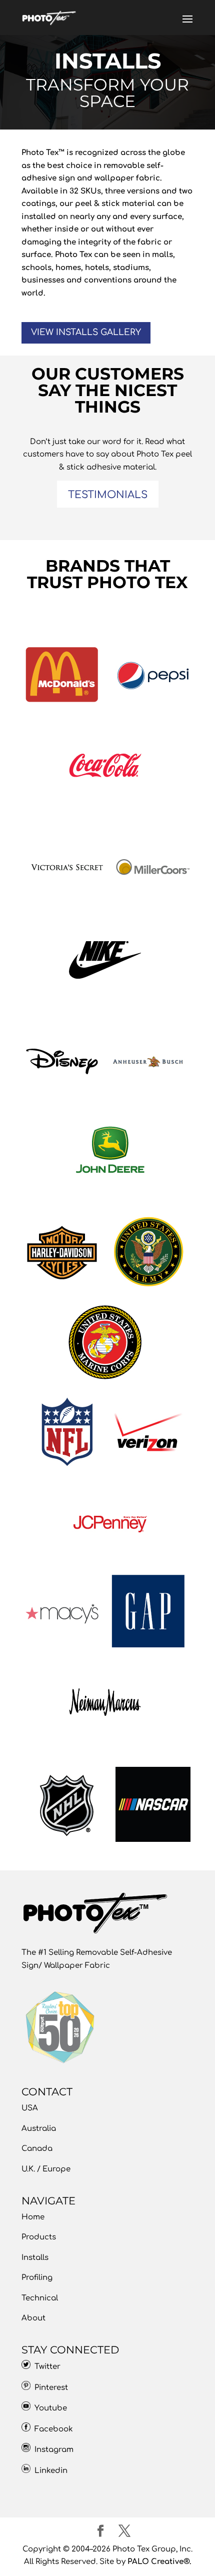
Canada (37, 2149)
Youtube (49, 2408)
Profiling (37, 2278)
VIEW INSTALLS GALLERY (86, 332)
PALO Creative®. (159, 2562)
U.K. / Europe (46, 2169)
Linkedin (51, 2471)
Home (33, 2217)
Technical (40, 2298)
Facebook (52, 2429)
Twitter (45, 2367)
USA (30, 2108)
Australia (39, 2129)
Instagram (52, 2450)
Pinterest (49, 2388)
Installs (35, 2258)
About (33, 2318)
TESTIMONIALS (108, 495)
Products (39, 2237)
